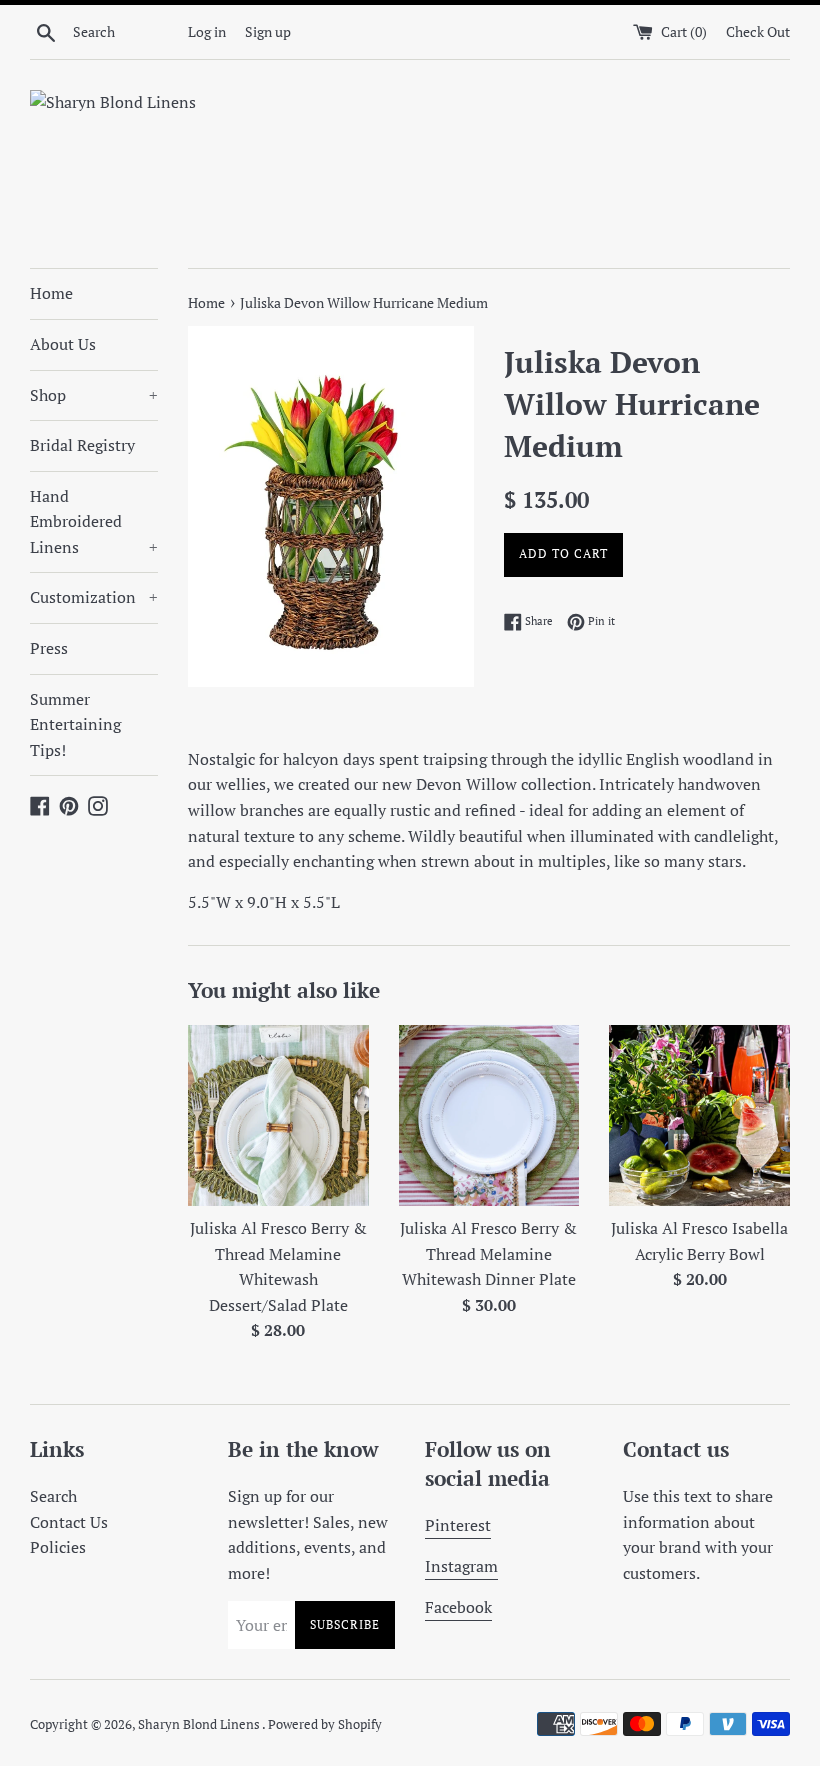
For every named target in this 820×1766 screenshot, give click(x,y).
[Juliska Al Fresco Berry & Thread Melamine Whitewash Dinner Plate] (489, 1115)
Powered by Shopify (325, 1724)
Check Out (758, 31)
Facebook (458, 1607)
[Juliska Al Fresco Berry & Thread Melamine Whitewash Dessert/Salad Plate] (278, 1115)
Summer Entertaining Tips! (75, 724)
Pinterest (458, 1525)
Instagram (461, 1566)
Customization (94, 597)
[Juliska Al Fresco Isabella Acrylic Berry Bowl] (699, 1115)
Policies (58, 1547)
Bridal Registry (82, 445)
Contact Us (69, 1522)
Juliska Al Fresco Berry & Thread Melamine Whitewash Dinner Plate (488, 1253)
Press (49, 648)
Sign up (268, 31)
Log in (207, 31)
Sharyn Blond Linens (200, 1724)
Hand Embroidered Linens (94, 521)
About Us (63, 344)
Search (53, 1496)
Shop (94, 395)
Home (51, 293)
